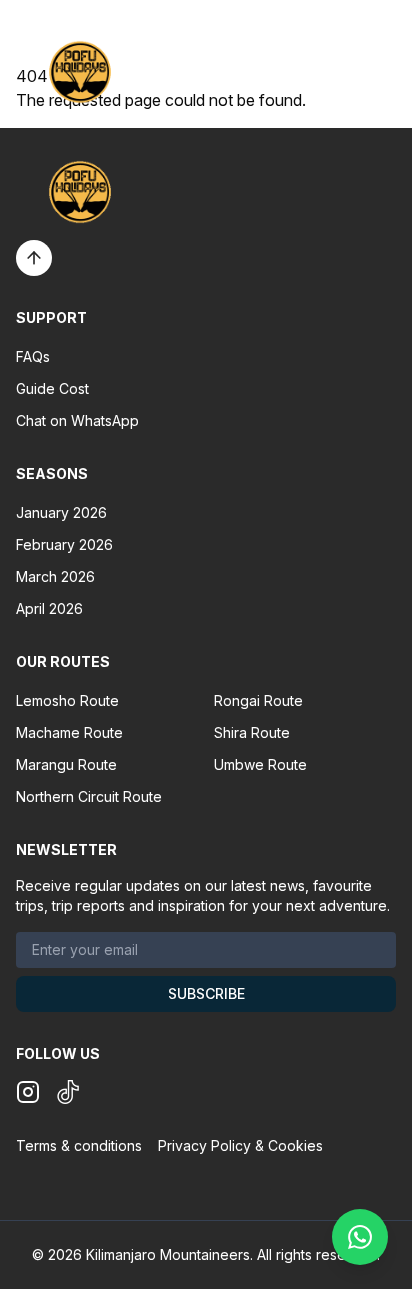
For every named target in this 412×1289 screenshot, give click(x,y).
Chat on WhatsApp (77, 420)
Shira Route (252, 732)
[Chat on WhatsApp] (360, 1237)
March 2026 (55, 576)
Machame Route (69, 732)
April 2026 (49, 608)
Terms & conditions (79, 1145)
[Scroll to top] (34, 258)
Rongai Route (258, 700)
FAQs (33, 356)
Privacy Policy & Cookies (240, 1145)
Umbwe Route (260, 764)
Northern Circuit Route (89, 796)
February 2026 (64, 544)
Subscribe (206, 993)
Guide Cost (52, 388)
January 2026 (61, 512)
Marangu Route (66, 764)
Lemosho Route (67, 700)
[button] (384, 72)
